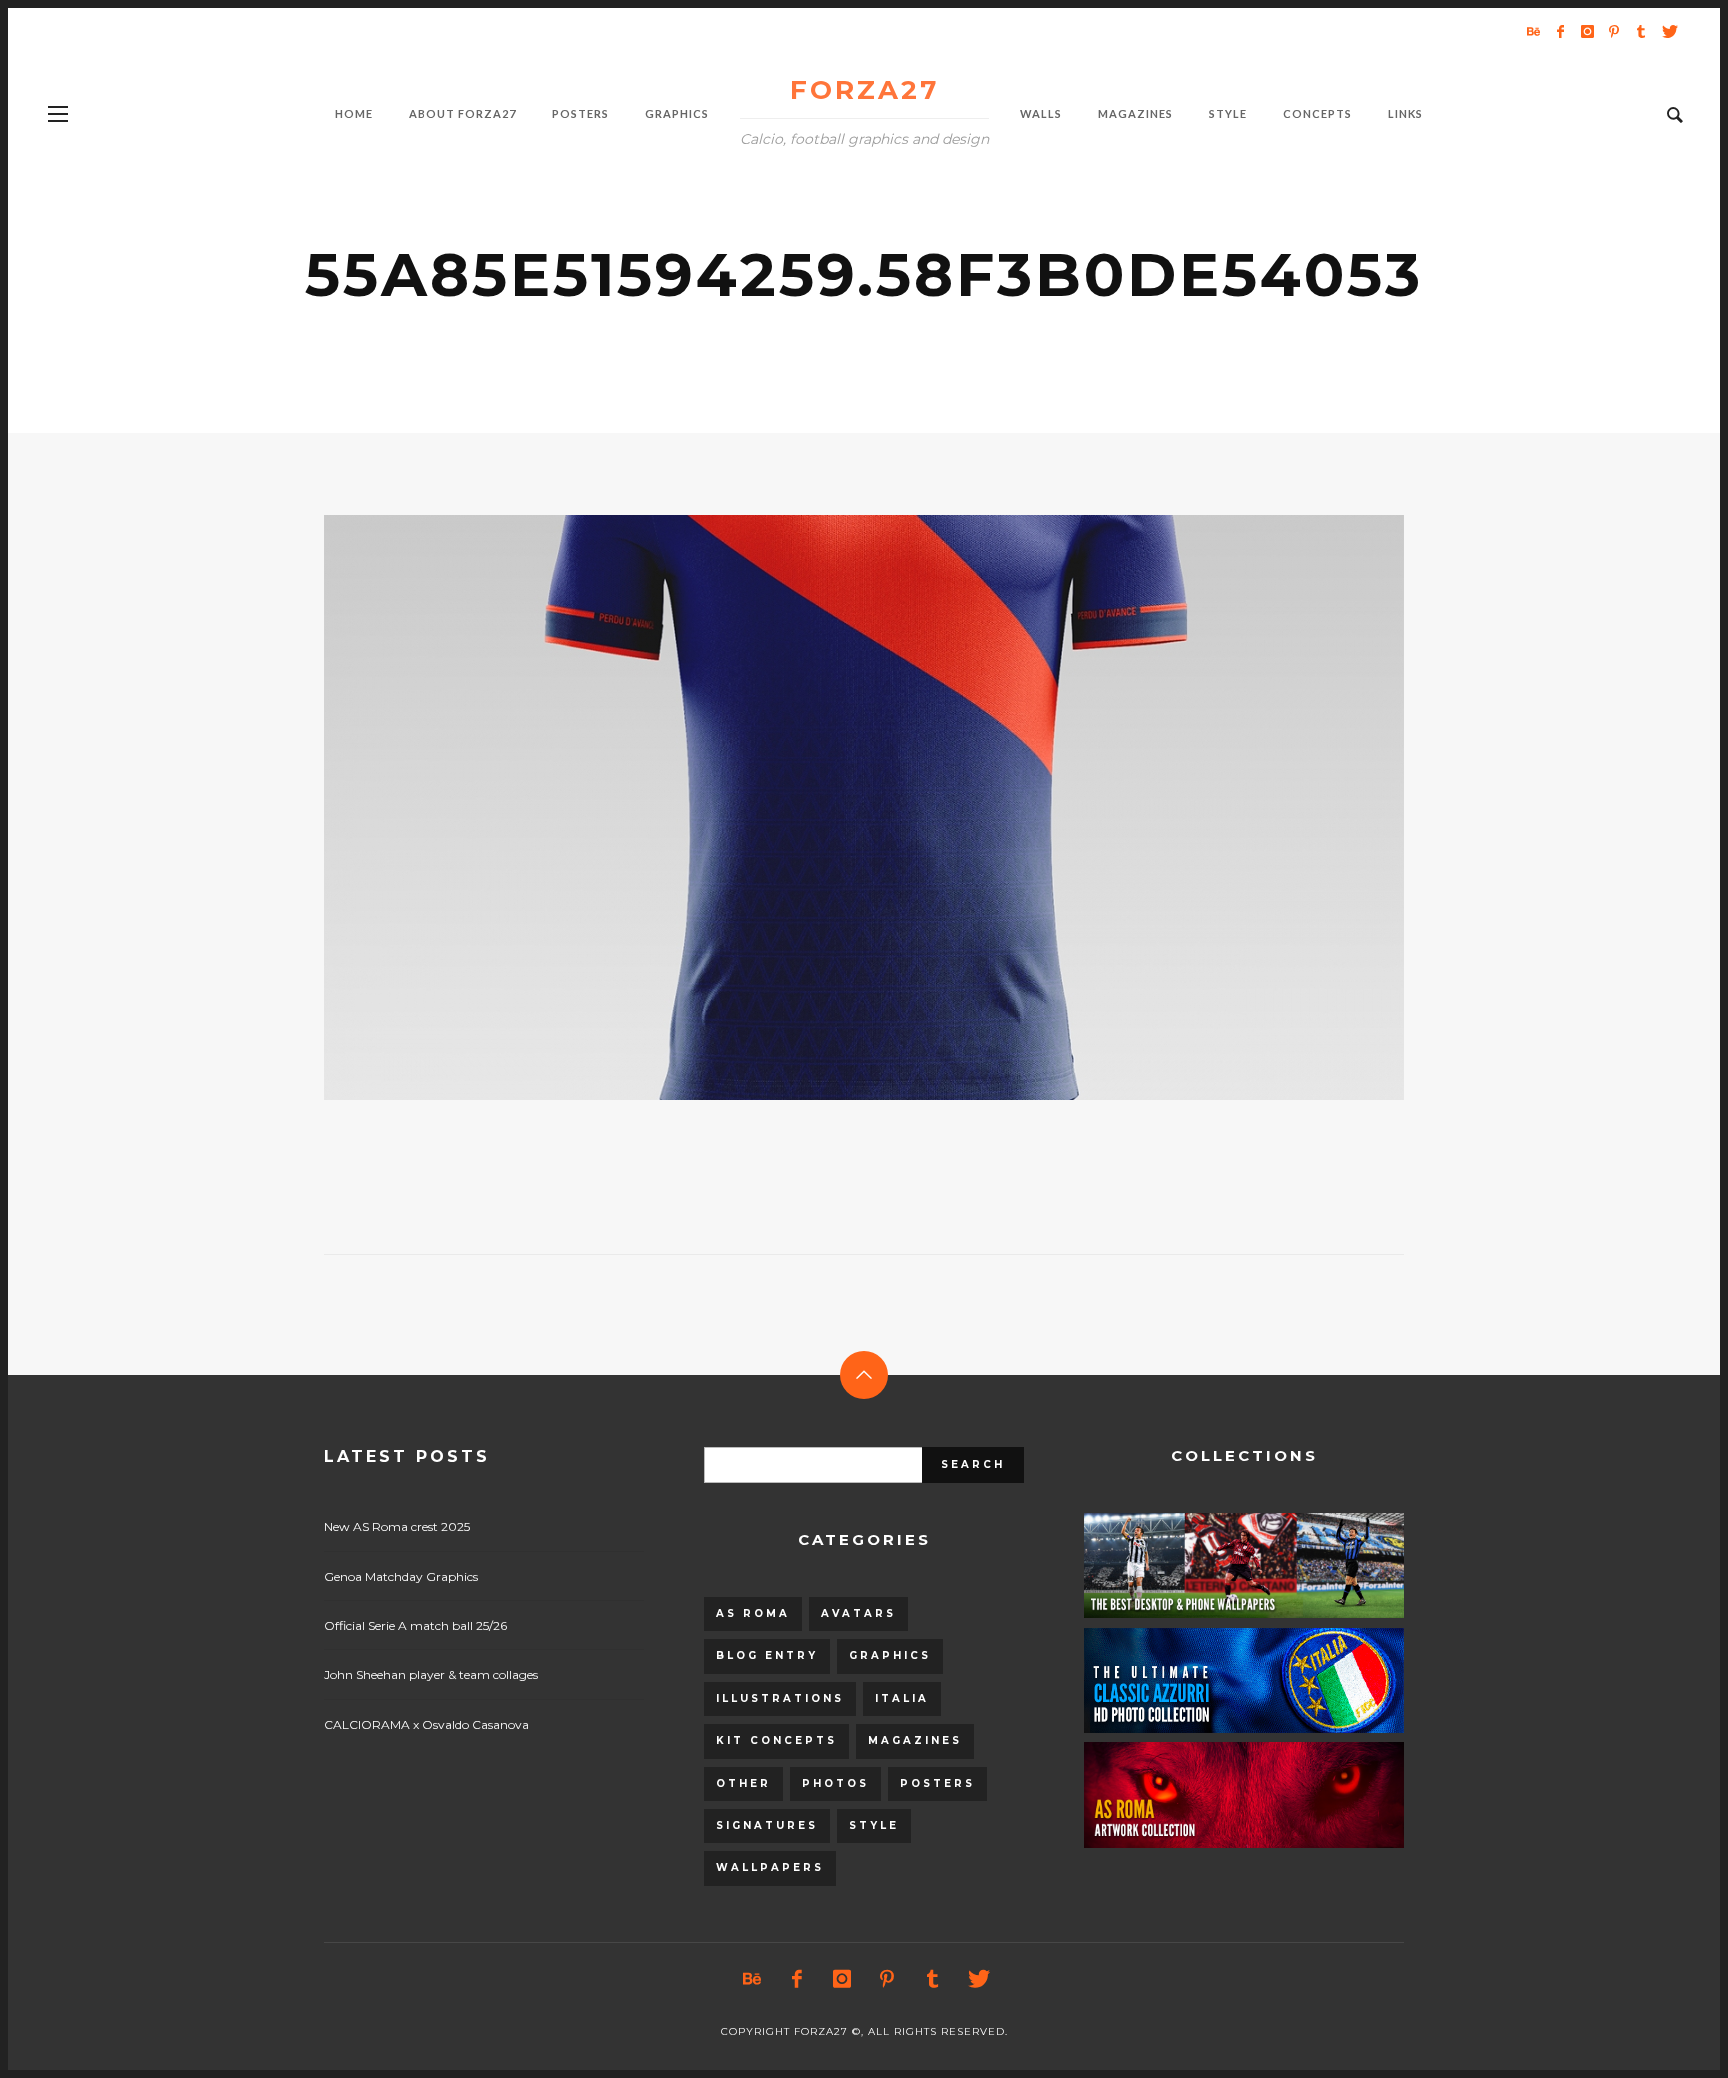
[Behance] (1533, 31)
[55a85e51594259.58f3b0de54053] (832, 808)
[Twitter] (1668, 31)
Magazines (915, 1740)
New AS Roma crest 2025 (397, 1526)
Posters (937, 1783)
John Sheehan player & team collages (431, 1674)
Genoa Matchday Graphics (401, 1576)
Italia (902, 1698)
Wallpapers (770, 1867)
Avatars (858, 1613)
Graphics (890, 1655)
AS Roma (753, 1613)
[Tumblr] (1641, 31)
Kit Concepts (776, 1740)
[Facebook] (1560, 31)
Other (743, 1783)
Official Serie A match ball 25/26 (415, 1625)
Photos (835, 1783)
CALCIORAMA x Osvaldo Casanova (426, 1724)
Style (874, 1825)
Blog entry (767, 1655)
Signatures (767, 1825)
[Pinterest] (1614, 31)
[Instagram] (1587, 31)
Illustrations (780, 1698)
